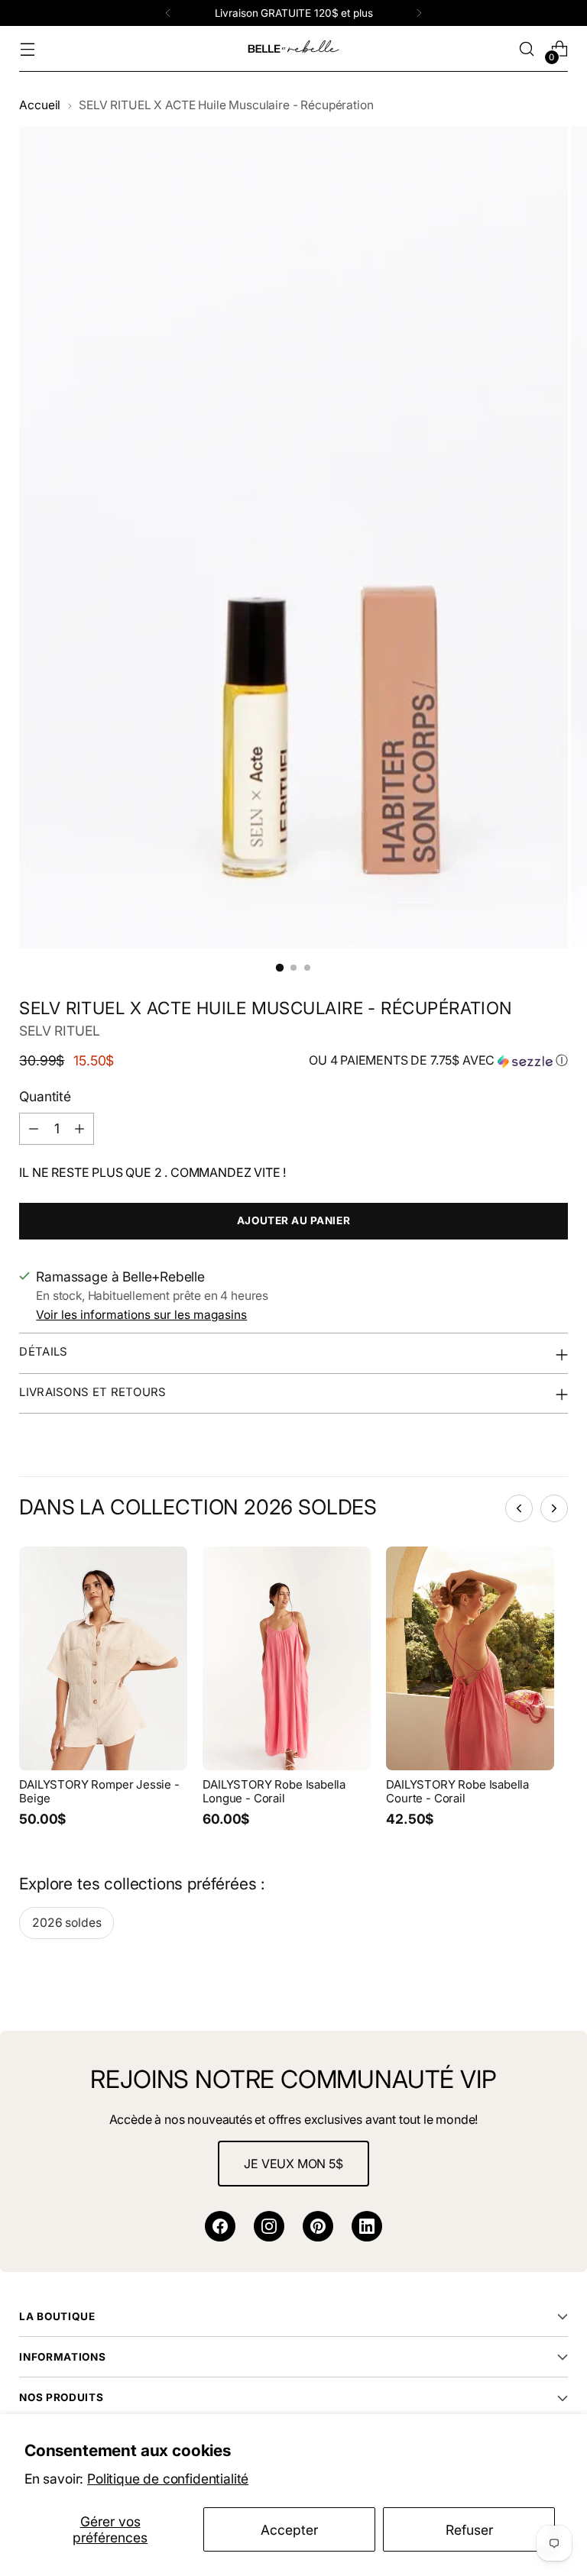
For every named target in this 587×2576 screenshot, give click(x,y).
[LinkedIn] (367, 2226)
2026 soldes (66, 1923)
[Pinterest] (318, 2226)
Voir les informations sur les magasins (141, 1315)
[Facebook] (220, 2226)
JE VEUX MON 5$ (293, 2164)
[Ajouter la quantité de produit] (79, 1129)
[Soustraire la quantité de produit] (34, 1129)
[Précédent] (168, 13)
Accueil (40, 105)
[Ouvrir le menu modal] (27, 49)
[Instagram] (269, 2226)
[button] (438, 1061)
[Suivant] (419, 13)
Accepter (289, 2530)
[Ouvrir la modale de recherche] (527, 49)
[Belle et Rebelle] (293, 49)
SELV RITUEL (59, 1031)
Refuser (469, 2530)
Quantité (45, 1096)
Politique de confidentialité (168, 2479)
